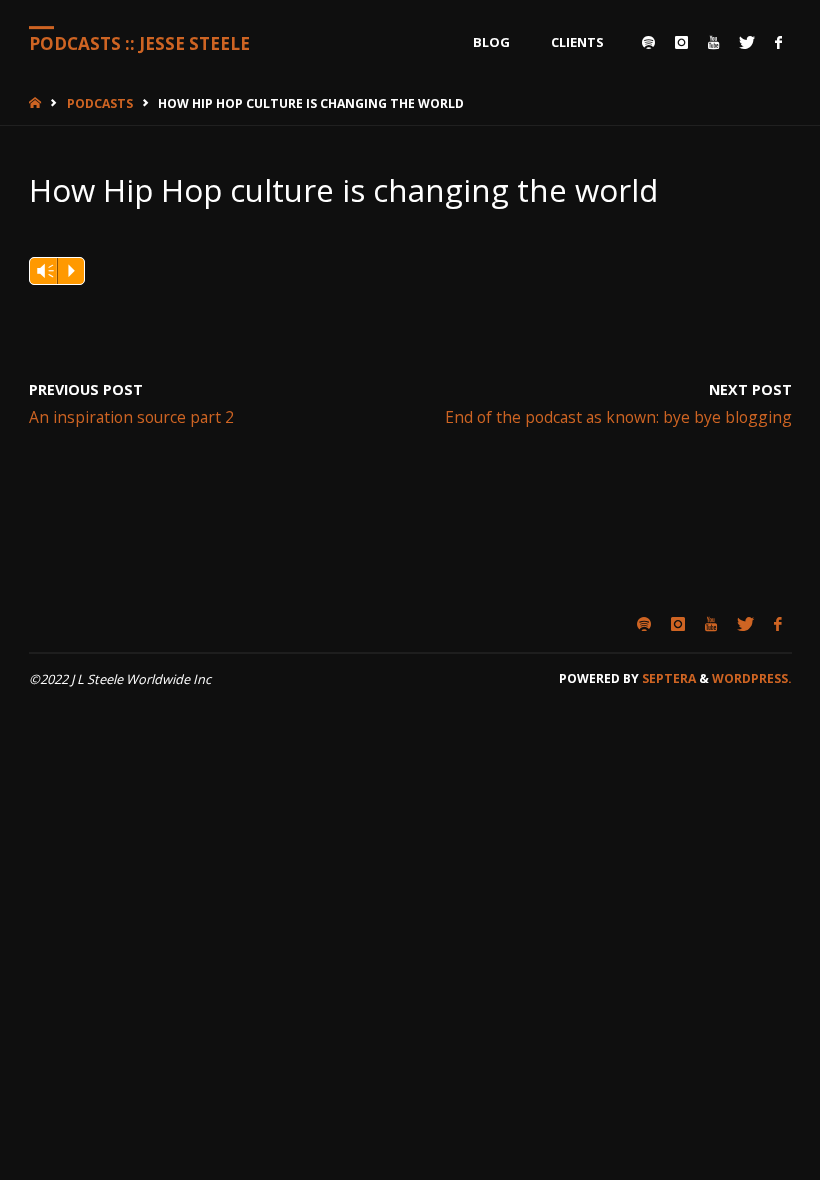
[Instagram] (681, 42)
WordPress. (752, 678)
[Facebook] (778, 42)
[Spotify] (648, 42)
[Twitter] (747, 42)
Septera (667, 678)
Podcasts (100, 103)
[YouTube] (713, 42)
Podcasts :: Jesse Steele (139, 43)
